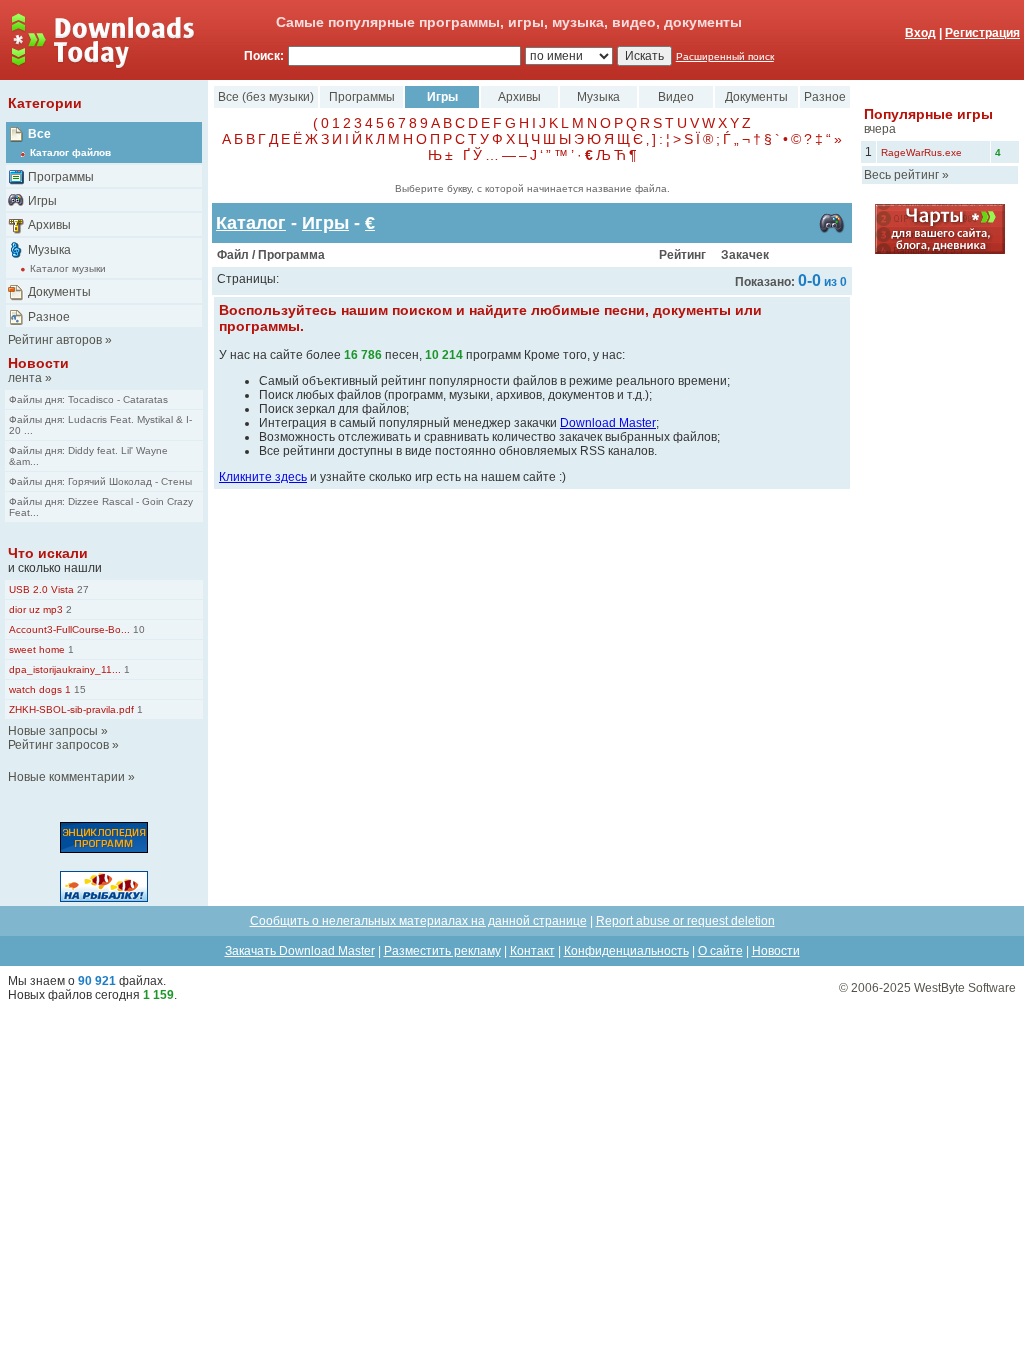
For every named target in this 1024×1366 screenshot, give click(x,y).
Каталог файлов (70, 152)
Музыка (49, 250)
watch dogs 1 (40, 689)
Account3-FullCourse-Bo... (69, 629)
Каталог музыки (68, 268)
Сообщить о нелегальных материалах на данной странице (418, 921)
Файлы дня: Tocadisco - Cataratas (88, 399)
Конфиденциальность (626, 951)
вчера (880, 129)
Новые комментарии (66, 777)
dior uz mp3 (36, 609)
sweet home (37, 649)
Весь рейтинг (901, 175)
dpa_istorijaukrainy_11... (65, 669)
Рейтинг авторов (55, 340)
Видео (676, 97)
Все (39, 134)
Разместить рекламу (442, 951)
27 (81, 589)
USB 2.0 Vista (41, 589)
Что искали (48, 553)
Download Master (608, 423)
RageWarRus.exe (921, 152)
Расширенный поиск (725, 56)
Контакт (532, 951)
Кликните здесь (263, 477)
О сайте (720, 951)
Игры (42, 201)
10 (137, 629)
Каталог (251, 223)
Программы (61, 177)
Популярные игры (928, 114)
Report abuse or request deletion (685, 921)
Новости (38, 363)
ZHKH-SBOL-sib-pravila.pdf (71, 709)
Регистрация (982, 33)
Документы (59, 292)
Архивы (49, 225)
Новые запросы (53, 731)
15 (78, 689)
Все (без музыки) (266, 97)
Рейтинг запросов (58, 745)
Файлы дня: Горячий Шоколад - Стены (100, 481)
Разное (49, 317)
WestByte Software (965, 988)
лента (25, 378)
